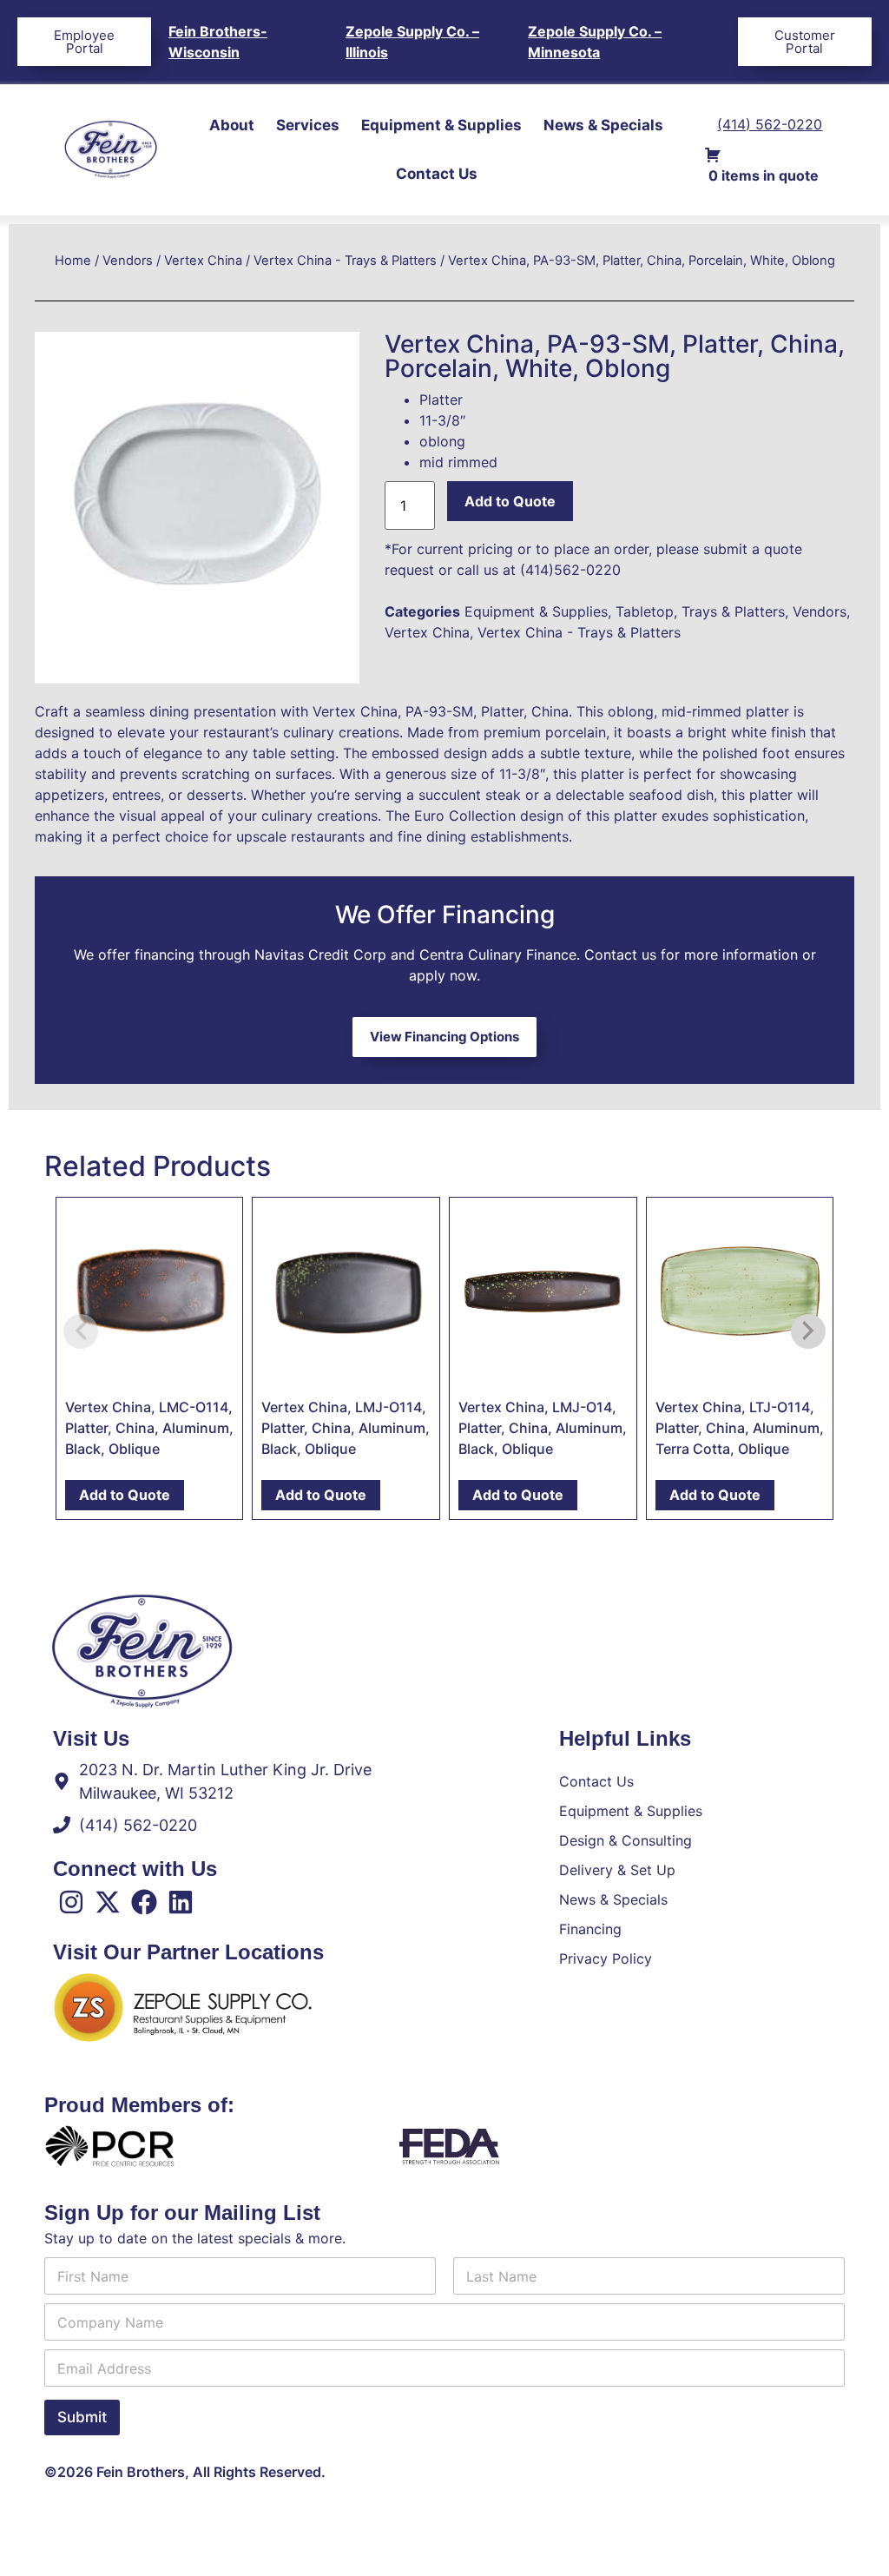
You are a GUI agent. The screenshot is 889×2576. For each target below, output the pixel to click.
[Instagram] (71, 1902)
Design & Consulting (626, 1840)
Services (308, 125)
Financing (590, 1929)
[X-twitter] (108, 1902)
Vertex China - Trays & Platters (345, 261)
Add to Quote (510, 501)
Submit (82, 2417)
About (232, 125)
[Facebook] (144, 1902)
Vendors (128, 261)
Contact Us (437, 174)
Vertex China (203, 261)
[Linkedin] (181, 1902)
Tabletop (645, 611)
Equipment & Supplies (441, 125)
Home (73, 261)
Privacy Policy (606, 1958)
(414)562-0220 (570, 570)
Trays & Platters (733, 611)
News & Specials (603, 125)
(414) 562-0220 (770, 124)
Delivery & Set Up (617, 1870)
